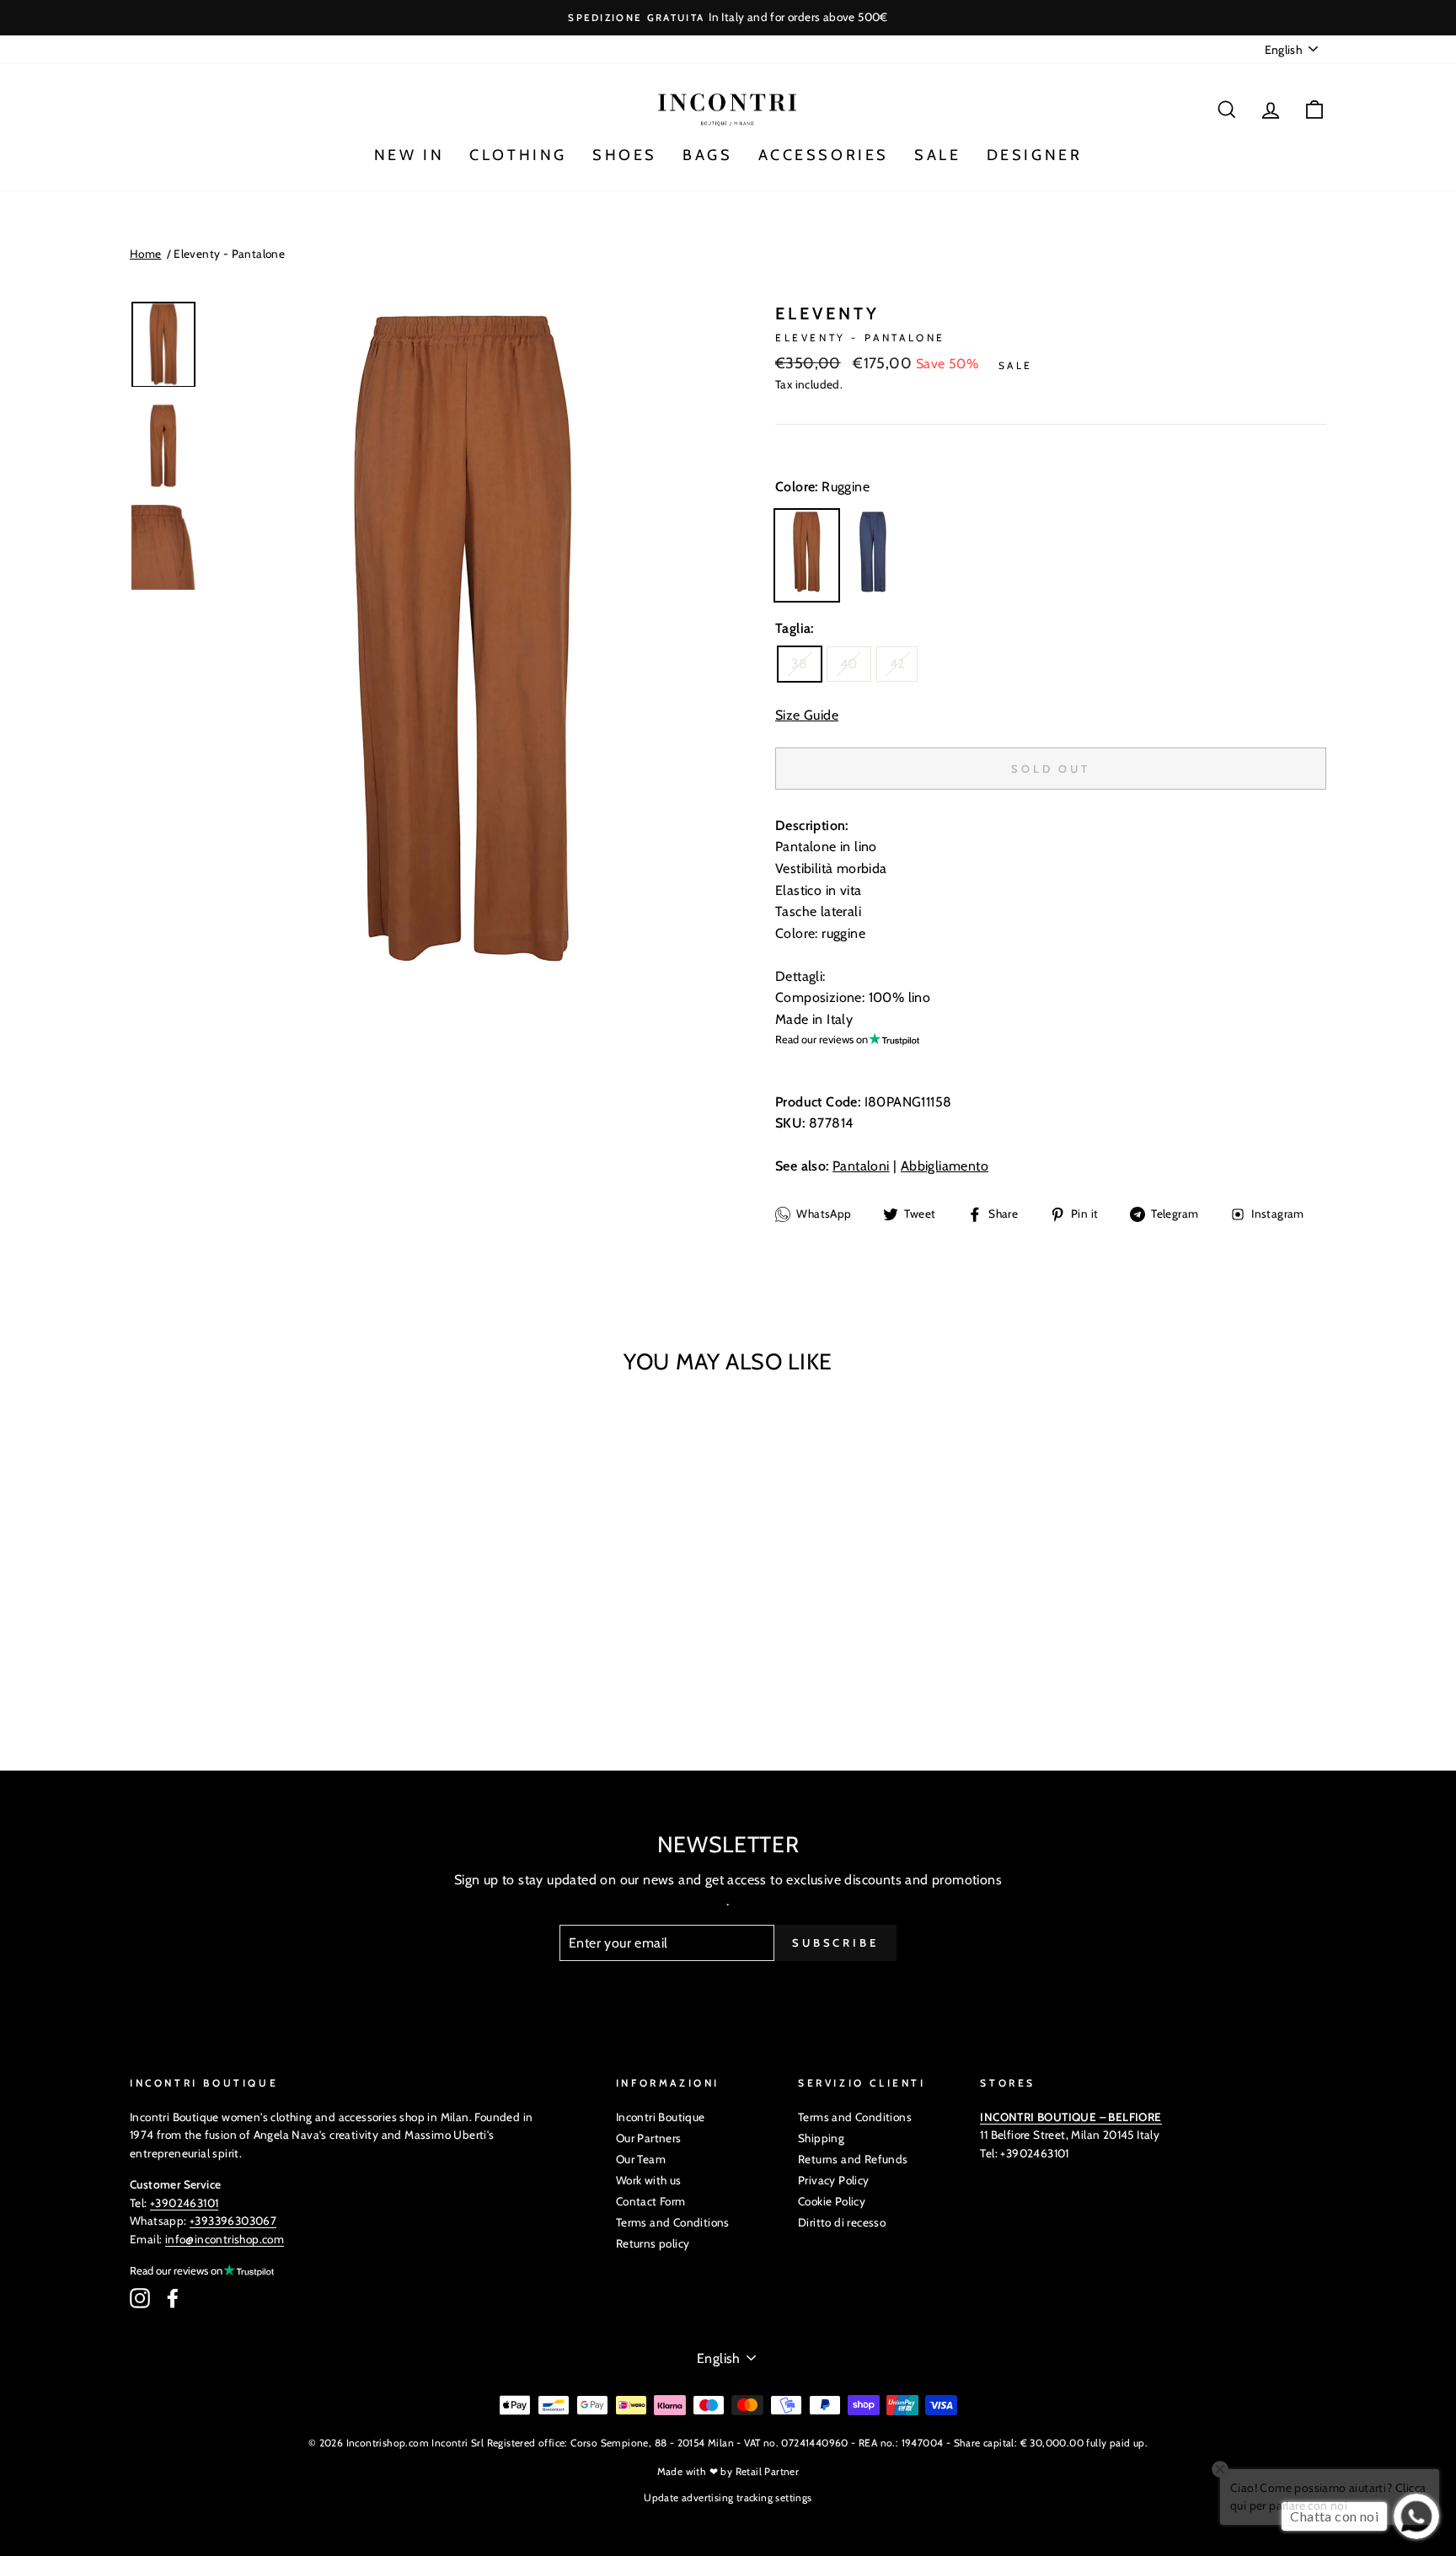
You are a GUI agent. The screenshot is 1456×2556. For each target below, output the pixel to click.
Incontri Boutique (661, 2117)
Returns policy (653, 2243)
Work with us (649, 2180)
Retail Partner (768, 2471)
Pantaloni (861, 1166)
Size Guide (807, 715)
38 (800, 664)
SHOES (625, 155)
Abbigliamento (945, 1166)
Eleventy (827, 313)
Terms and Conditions (673, 2222)
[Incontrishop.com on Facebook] (173, 2298)
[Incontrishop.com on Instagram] (140, 2298)
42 (897, 664)
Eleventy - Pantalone (229, 254)
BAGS (707, 155)
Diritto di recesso (842, 2222)
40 (849, 664)
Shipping (821, 2138)
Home (146, 254)
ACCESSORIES (824, 155)
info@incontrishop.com (225, 2239)
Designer (1035, 155)
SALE (937, 155)
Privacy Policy (834, 2180)
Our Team (641, 2159)
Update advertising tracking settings (728, 2497)
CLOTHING (518, 155)
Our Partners (649, 2138)
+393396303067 (233, 2221)
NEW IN (409, 155)
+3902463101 (184, 2203)
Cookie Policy (832, 2201)
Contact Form (651, 2201)
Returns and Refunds (853, 2159)
